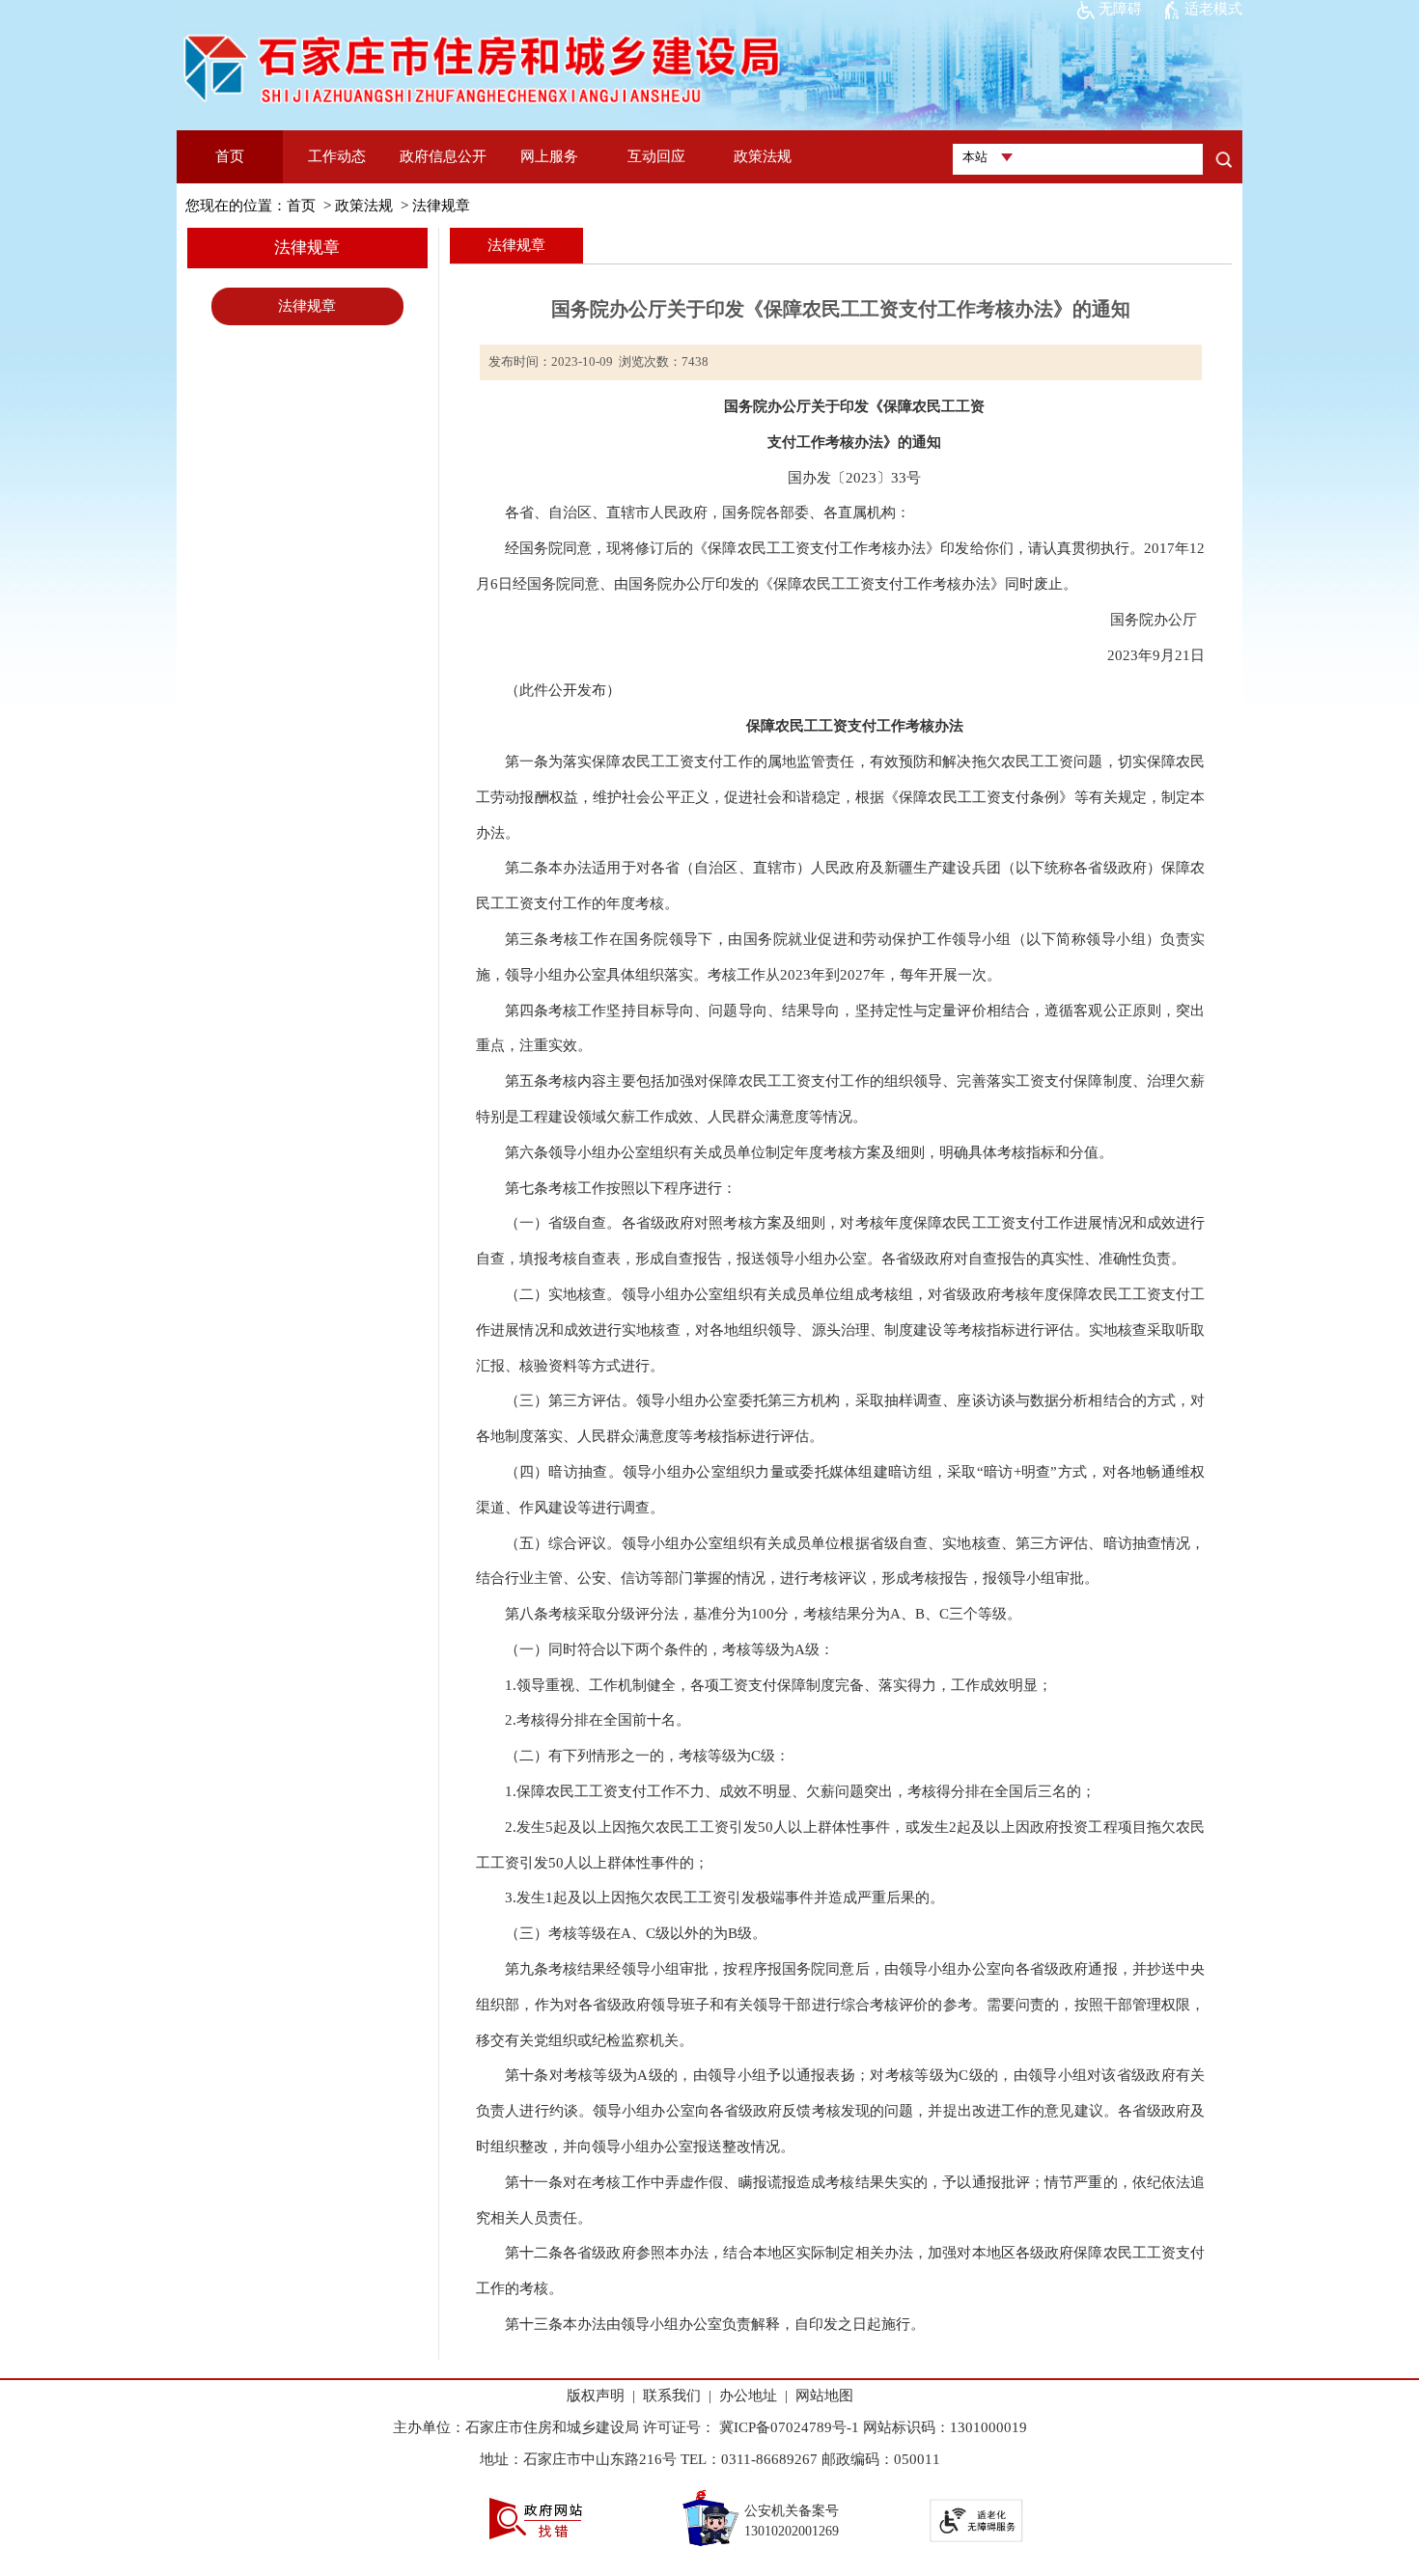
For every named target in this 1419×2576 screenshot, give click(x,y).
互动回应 (656, 156)
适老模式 (1213, 9)
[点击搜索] (1223, 158)
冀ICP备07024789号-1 (787, 2427)
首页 (230, 156)
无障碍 (1120, 9)
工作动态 (337, 156)
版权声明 (596, 2396)
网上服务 (549, 156)
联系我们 (672, 2396)
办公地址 (748, 2396)
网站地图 (824, 2396)
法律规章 (441, 206)
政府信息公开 (443, 156)
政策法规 (763, 156)
